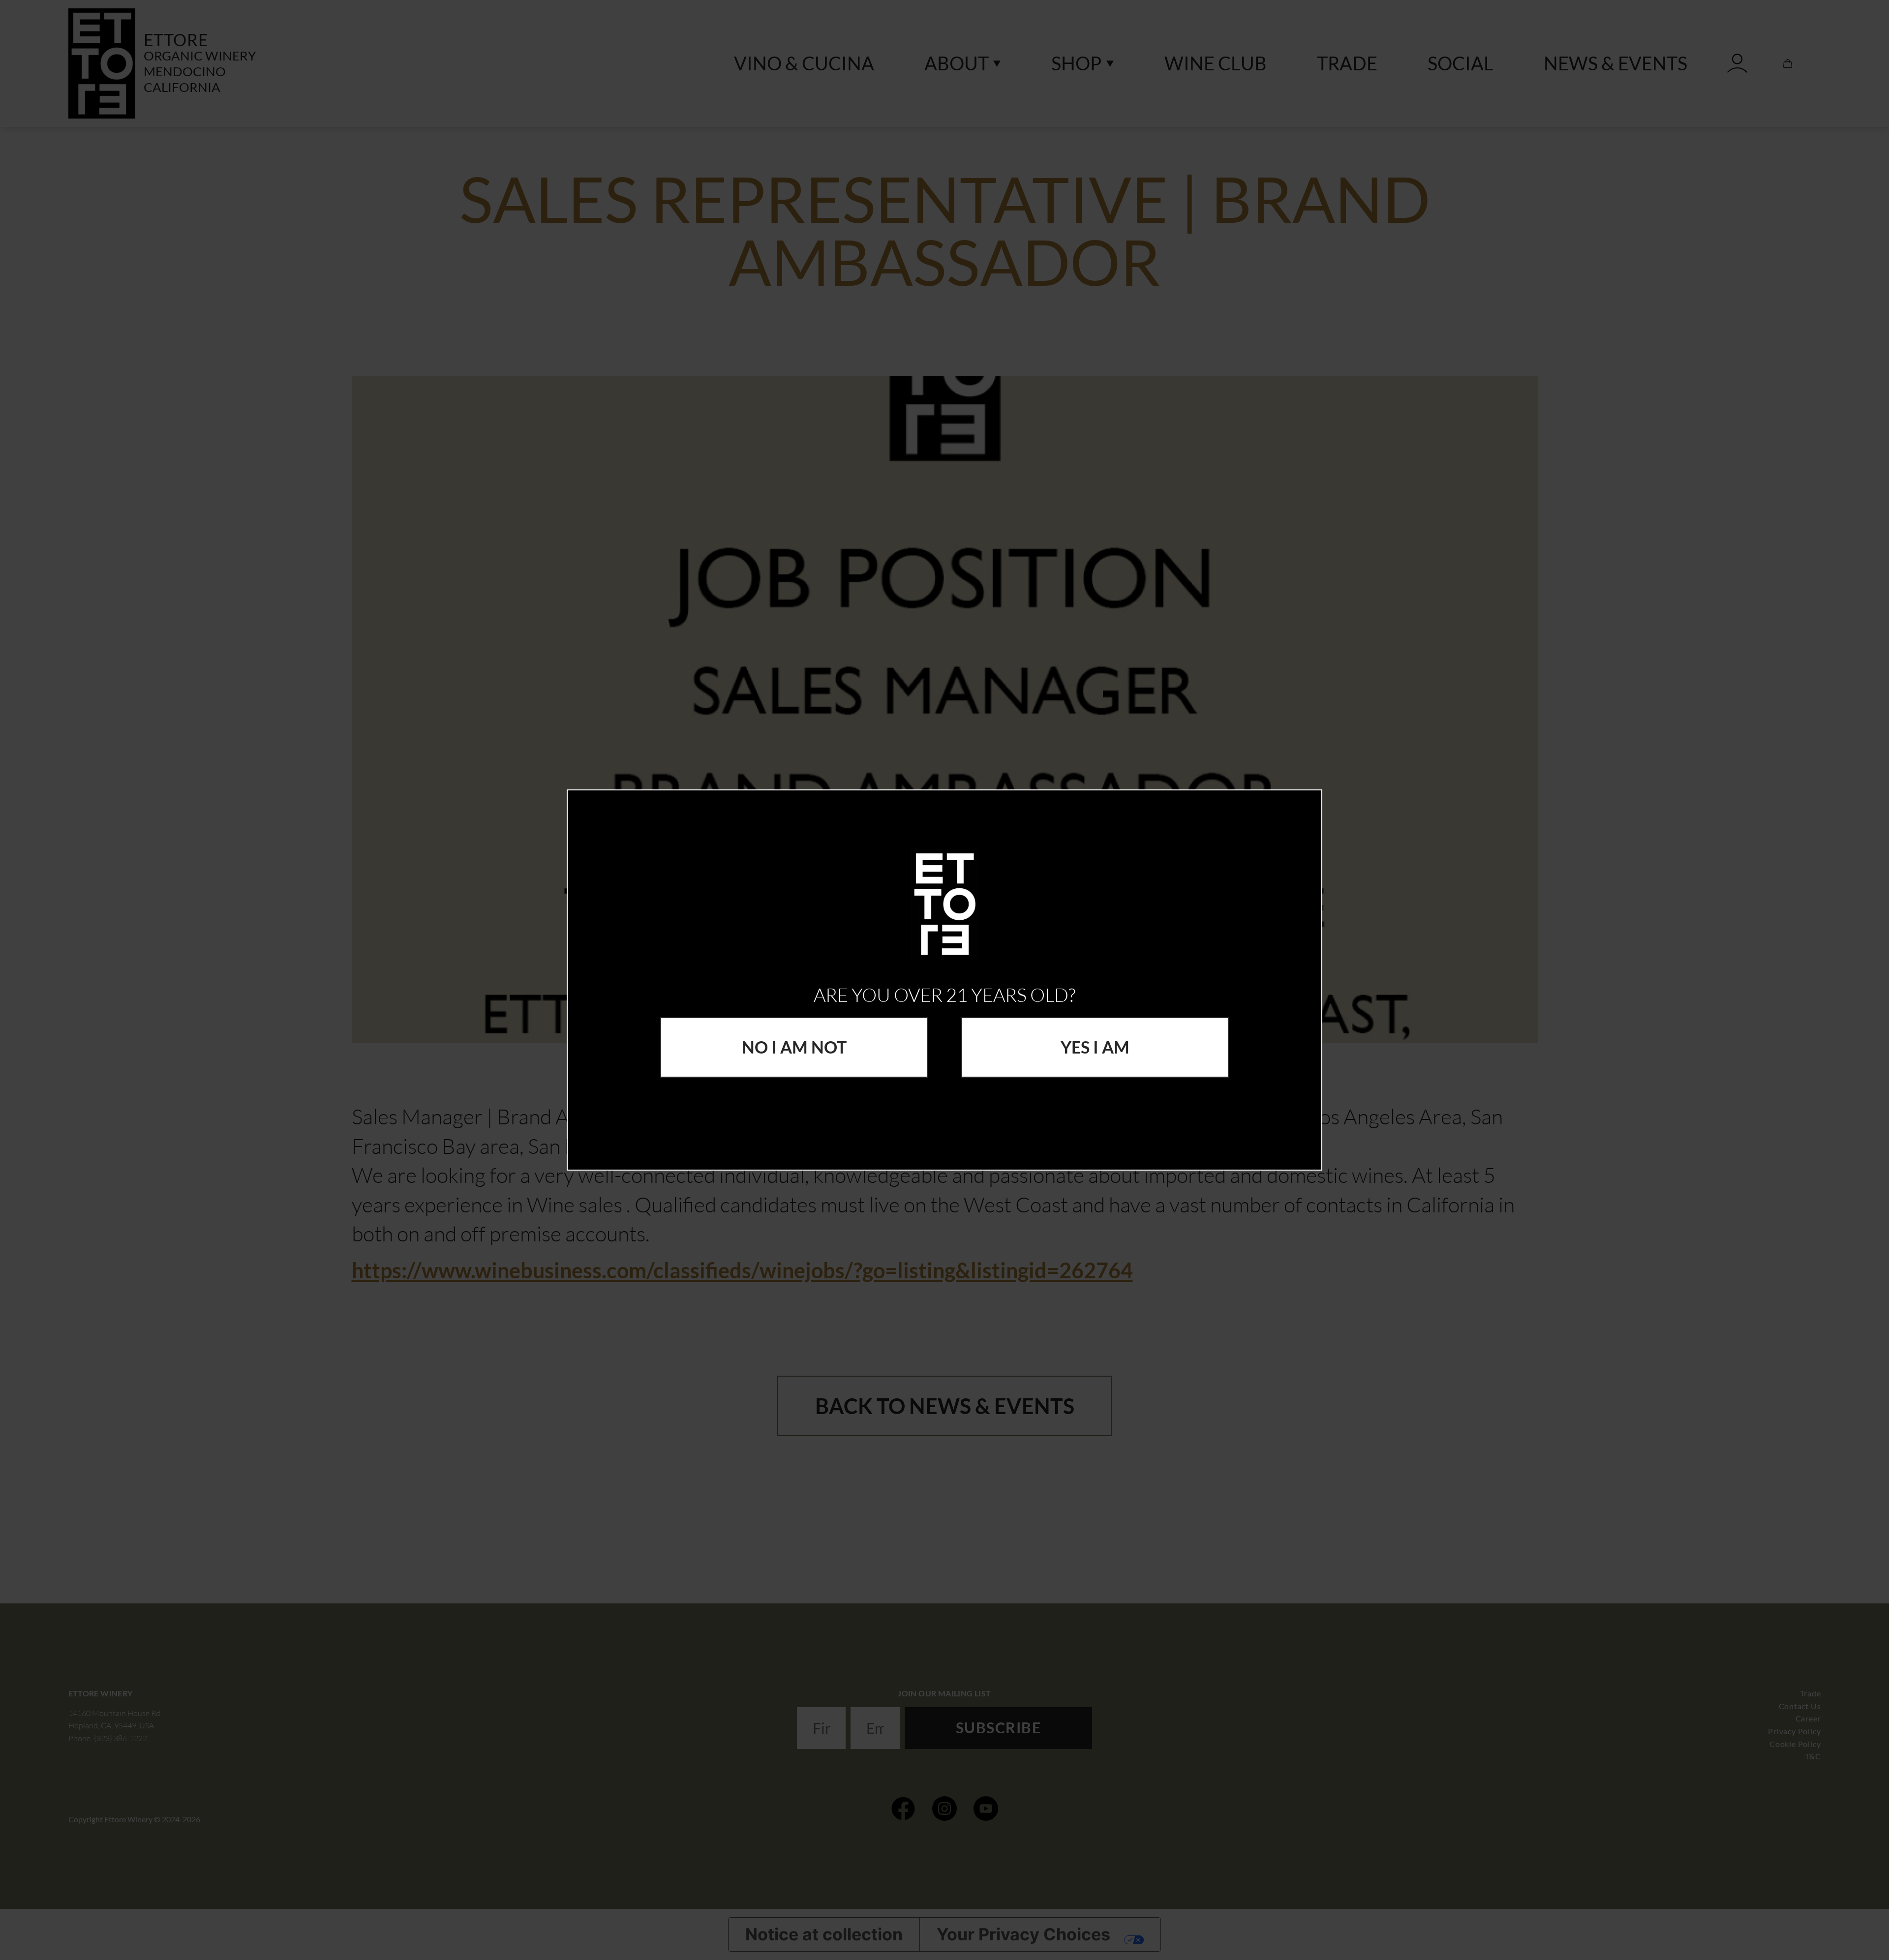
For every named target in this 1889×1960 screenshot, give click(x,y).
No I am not (794, 1047)
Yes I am (1095, 1047)
